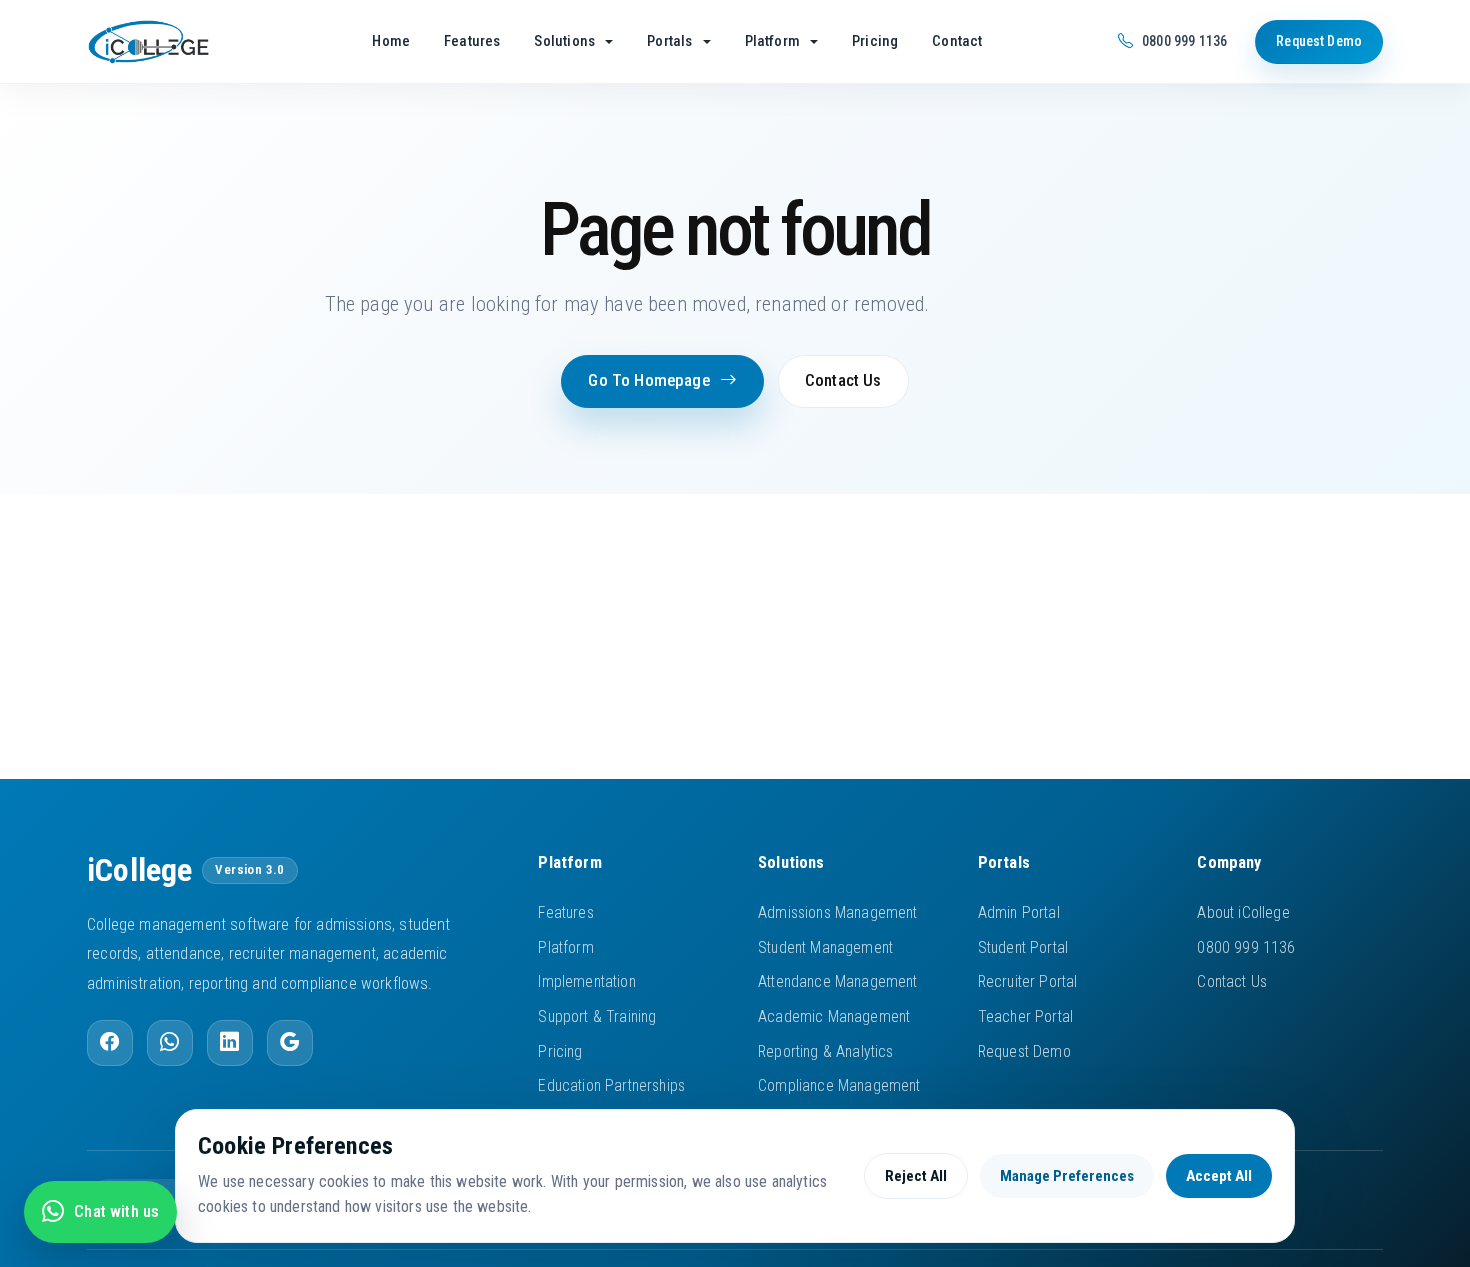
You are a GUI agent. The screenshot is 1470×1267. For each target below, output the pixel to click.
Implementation (586, 981)
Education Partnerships (611, 1085)
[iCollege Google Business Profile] (290, 1043)
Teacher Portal (1025, 1016)
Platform (565, 947)
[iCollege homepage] (175, 42)
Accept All (1219, 1176)
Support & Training (597, 1016)
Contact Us (843, 380)
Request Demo (1319, 41)
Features (472, 41)
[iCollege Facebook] (110, 1043)
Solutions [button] (566, 41)
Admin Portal (1019, 912)
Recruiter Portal (1028, 981)
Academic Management (834, 1016)
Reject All (916, 1176)
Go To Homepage (648, 380)
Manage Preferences (1067, 1176)
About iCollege (1243, 912)
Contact (957, 41)
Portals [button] (671, 41)
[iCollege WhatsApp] (170, 1043)
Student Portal (1023, 947)
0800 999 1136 (1246, 947)
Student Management (825, 947)
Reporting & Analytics (826, 1051)
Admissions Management (838, 912)
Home (391, 41)
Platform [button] (774, 41)
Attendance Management (838, 981)
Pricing (875, 41)
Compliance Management (839, 1085)
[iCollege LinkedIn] (230, 1043)
